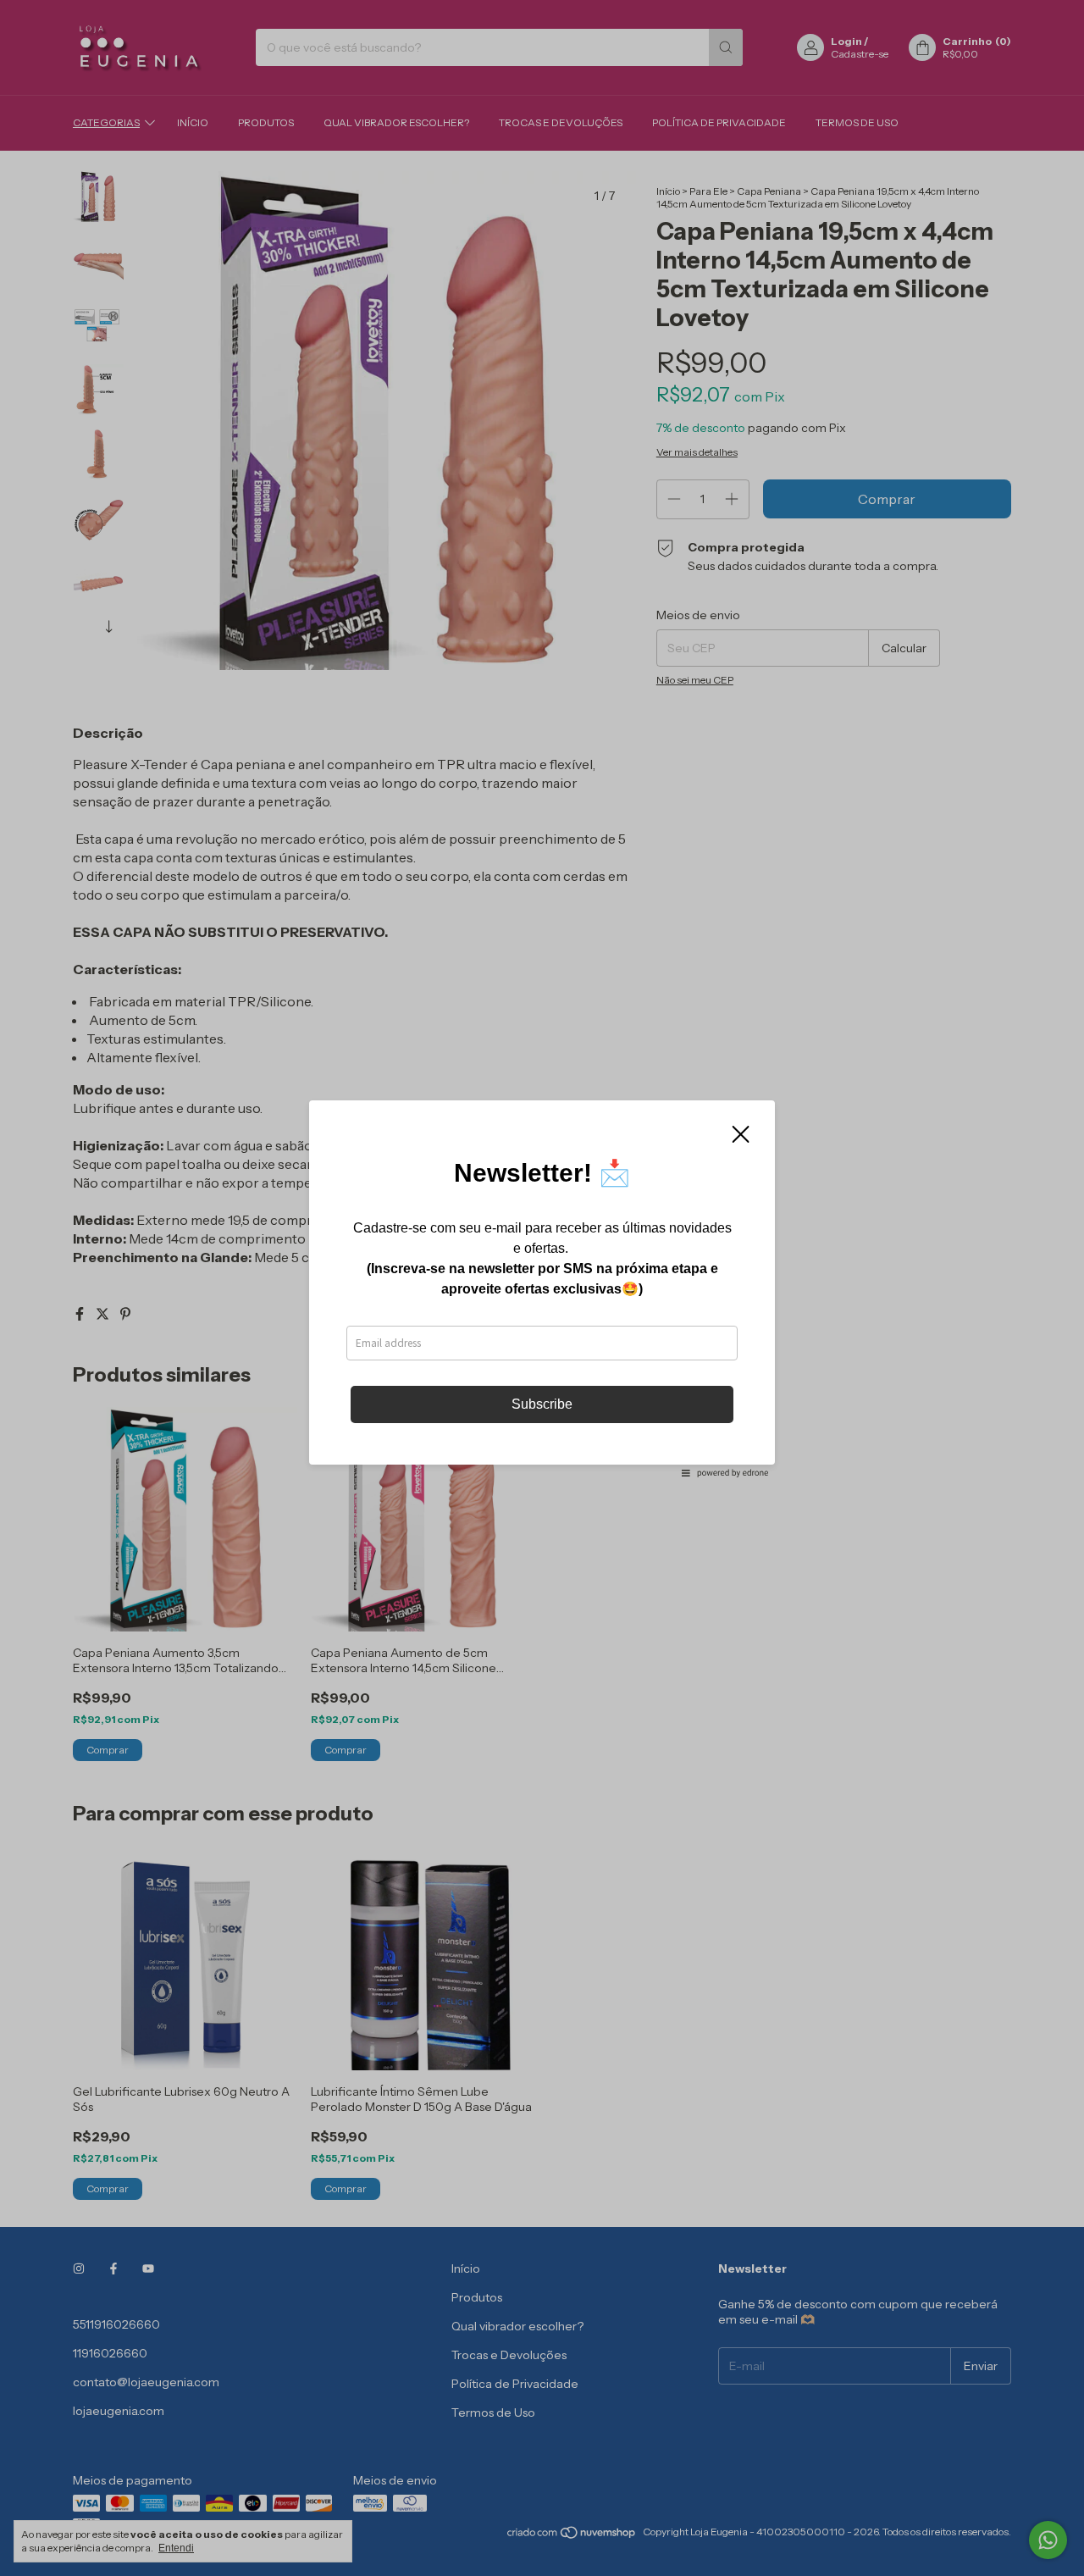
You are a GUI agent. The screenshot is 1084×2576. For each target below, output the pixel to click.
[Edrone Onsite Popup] (542, 1288)
